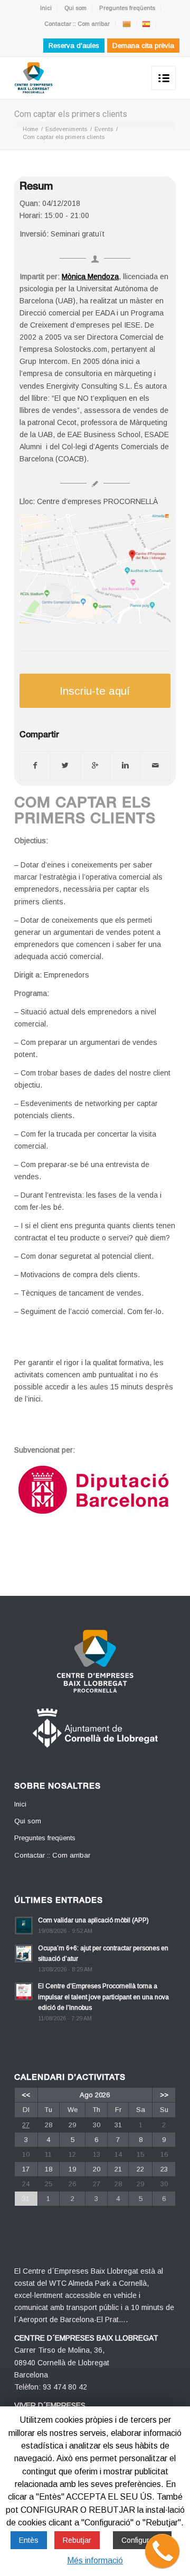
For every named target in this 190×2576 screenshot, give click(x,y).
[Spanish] (146, 24)
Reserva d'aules (74, 46)
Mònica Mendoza (90, 277)
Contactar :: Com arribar (77, 24)
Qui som (75, 8)
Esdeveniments (66, 129)
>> (164, 2095)
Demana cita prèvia (143, 46)
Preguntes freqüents (127, 8)
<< (26, 2095)
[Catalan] (127, 24)
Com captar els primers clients (71, 114)
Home (30, 129)
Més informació (95, 2560)
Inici (46, 8)
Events (104, 129)
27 (26, 2125)
